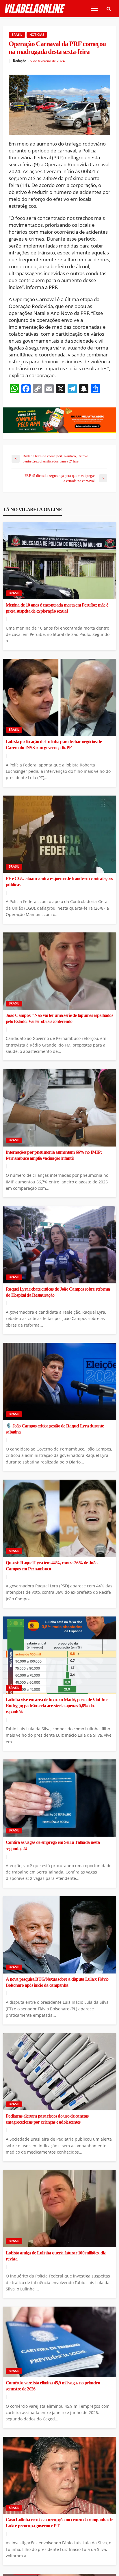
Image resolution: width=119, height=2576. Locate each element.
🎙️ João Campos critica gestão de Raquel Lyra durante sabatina (55, 1429)
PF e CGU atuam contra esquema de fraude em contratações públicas (59, 882)
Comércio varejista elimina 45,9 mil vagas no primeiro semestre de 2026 (53, 2386)
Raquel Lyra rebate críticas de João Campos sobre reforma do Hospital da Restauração (58, 1292)
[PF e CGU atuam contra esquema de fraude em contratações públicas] (59, 834)
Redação (20, 61)
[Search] (109, 9)
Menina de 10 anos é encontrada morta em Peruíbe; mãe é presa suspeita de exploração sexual (57, 608)
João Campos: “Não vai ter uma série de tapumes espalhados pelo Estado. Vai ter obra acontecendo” (59, 1018)
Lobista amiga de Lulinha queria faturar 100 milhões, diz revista (56, 2256)
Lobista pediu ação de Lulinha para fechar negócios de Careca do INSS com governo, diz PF (54, 745)
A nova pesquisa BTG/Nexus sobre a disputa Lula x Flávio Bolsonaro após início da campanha (57, 1982)
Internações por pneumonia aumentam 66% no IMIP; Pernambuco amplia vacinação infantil (54, 1155)
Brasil (17, 35)
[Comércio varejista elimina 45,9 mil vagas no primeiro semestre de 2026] (59, 2342)
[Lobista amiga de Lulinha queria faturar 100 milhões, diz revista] (59, 2209)
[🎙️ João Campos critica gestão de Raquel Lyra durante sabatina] (59, 1382)
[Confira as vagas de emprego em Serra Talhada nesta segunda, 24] (59, 1798)
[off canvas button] (94, 9)
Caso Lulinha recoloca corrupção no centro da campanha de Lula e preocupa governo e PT (59, 2523)
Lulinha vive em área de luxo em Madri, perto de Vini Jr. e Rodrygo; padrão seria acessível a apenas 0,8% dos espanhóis (57, 1706)
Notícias (37, 35)
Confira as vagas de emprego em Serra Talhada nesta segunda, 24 (53, 1845)
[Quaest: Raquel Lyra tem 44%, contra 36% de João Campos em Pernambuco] (59, 1518)
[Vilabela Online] (35, 9)
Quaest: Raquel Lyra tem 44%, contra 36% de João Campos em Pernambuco (52, 1566)
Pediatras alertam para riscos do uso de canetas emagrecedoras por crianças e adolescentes (47, 2119)
